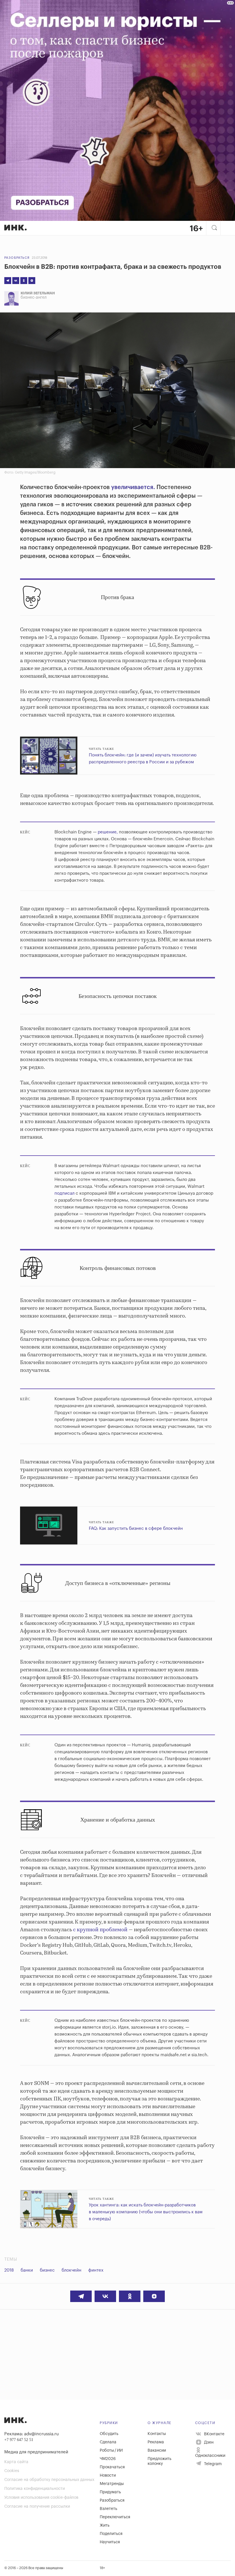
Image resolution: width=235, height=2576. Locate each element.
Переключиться (115, 2517)
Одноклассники (210, 2456)
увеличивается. (133, 487)
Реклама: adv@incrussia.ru (32, 2434)
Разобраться (17, 258)
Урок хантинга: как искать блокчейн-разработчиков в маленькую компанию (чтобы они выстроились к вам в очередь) (146, 2212)
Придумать (110, 2492)
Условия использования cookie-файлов (41, 2498)
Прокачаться (112, 2467)
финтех (96, 2270)
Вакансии (157, 2451)
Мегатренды (112, 2484)
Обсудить (109, 2434)
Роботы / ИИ (111, 2451)
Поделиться (111, 2534)
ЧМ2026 (108, 2459)
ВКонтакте (214, 2434)
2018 (9, 2270)
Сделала (108, 2442)
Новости (108, 2475)
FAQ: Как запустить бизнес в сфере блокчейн (136, 1529)
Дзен (208, 2442)
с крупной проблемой (100, 1930)
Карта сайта (16, 2462)
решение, (108, 832)
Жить (105, 2525)
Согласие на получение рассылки (37, 2507)
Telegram (212, 2464)
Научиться (110, 2542)
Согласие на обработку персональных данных (49, 2480)
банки (27, 2270)
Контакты (157, 2434)
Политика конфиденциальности (35, 2489)
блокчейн (72, 2270)
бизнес (47, 2270)
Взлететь (108, 2509)
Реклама (156, 2442)
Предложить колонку (159, 2461)
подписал (64, 1193)
